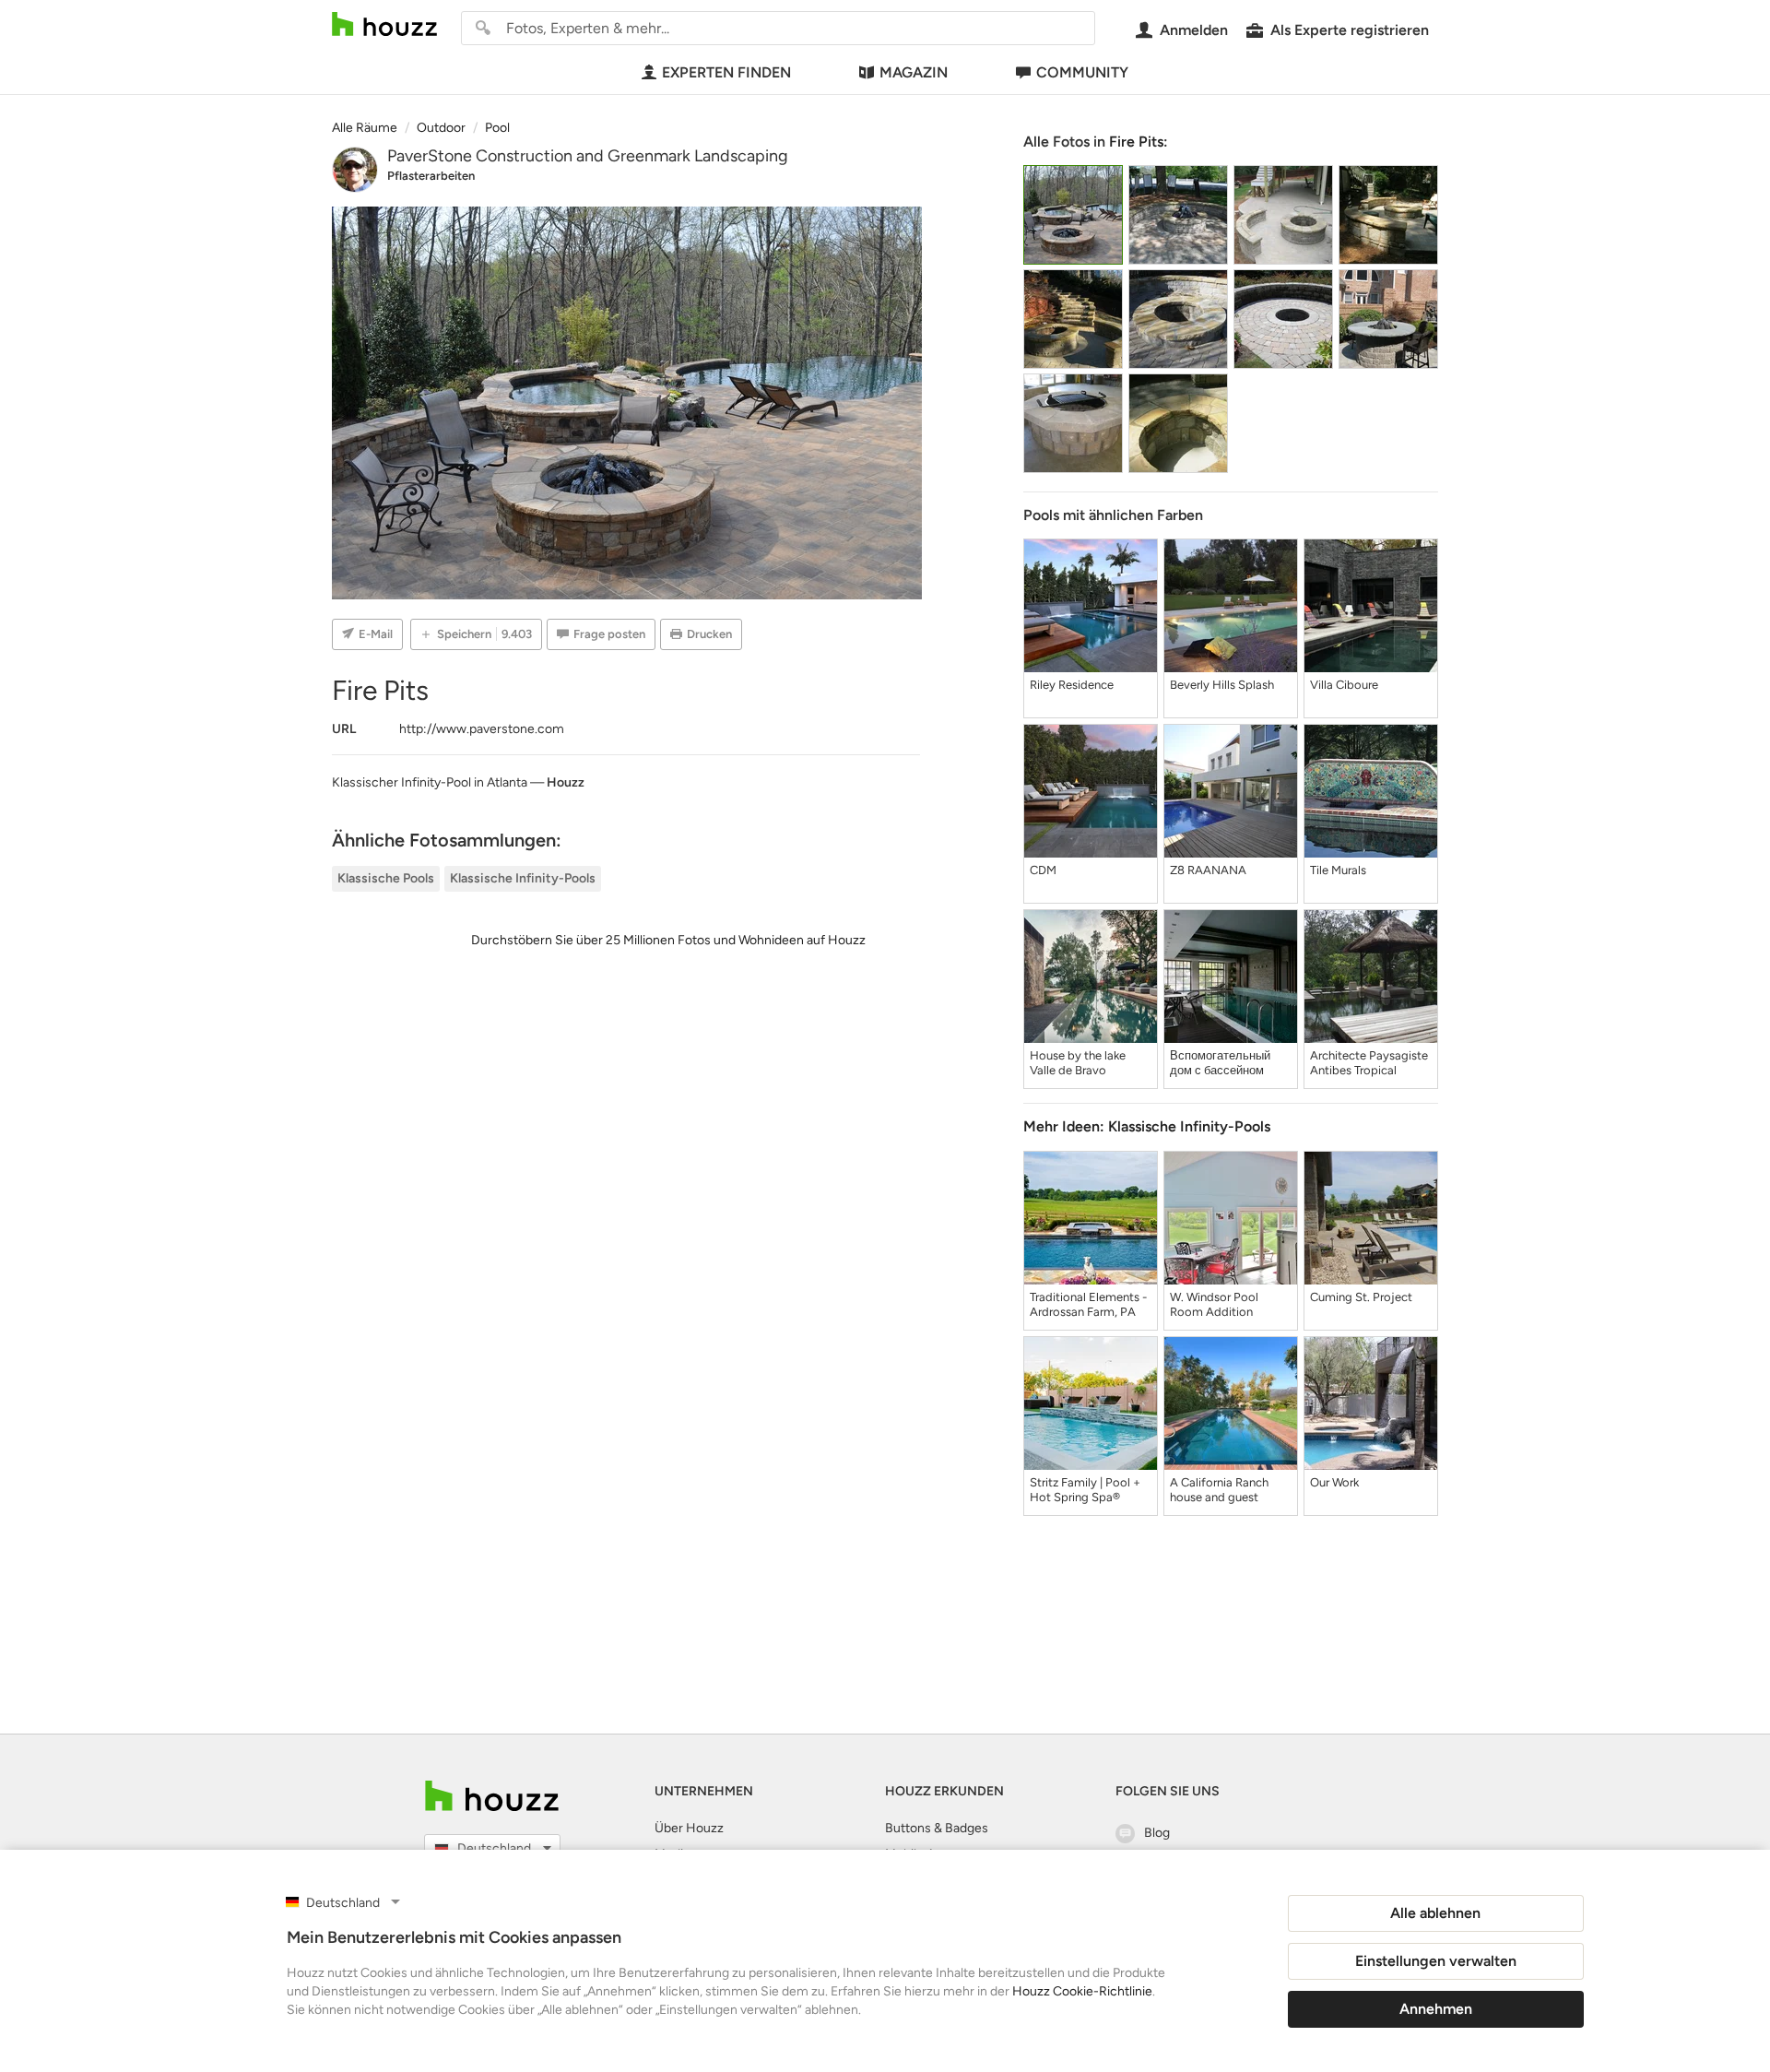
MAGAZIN (914, 72)
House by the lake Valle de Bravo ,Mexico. (1078, 1063)
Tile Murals (1338, 870)
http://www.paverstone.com (482, 729)
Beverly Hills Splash (1222, 685)
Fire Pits (1136, 142)
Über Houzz (689, 1828)
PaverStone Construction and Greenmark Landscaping (588, 156)
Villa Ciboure (1344, 685)
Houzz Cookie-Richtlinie (1082, 1991)
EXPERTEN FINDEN (726, 72)
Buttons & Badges (937, 1828)
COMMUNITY (1082, 72)
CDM (1043, 870)
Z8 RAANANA (1208, 870)
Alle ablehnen (1435, 1913)
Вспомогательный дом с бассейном (1220, 1063)
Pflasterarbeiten (431, 176)
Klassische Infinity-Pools (523, 878)
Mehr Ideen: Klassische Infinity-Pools (1147, 1126)
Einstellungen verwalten (1436, 1961)
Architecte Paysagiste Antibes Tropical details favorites (1369, 1063)
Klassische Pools (386, 878)
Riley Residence (1072, 685)
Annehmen (1436, 2009)
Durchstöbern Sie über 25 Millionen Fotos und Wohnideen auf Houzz (668, 940)
